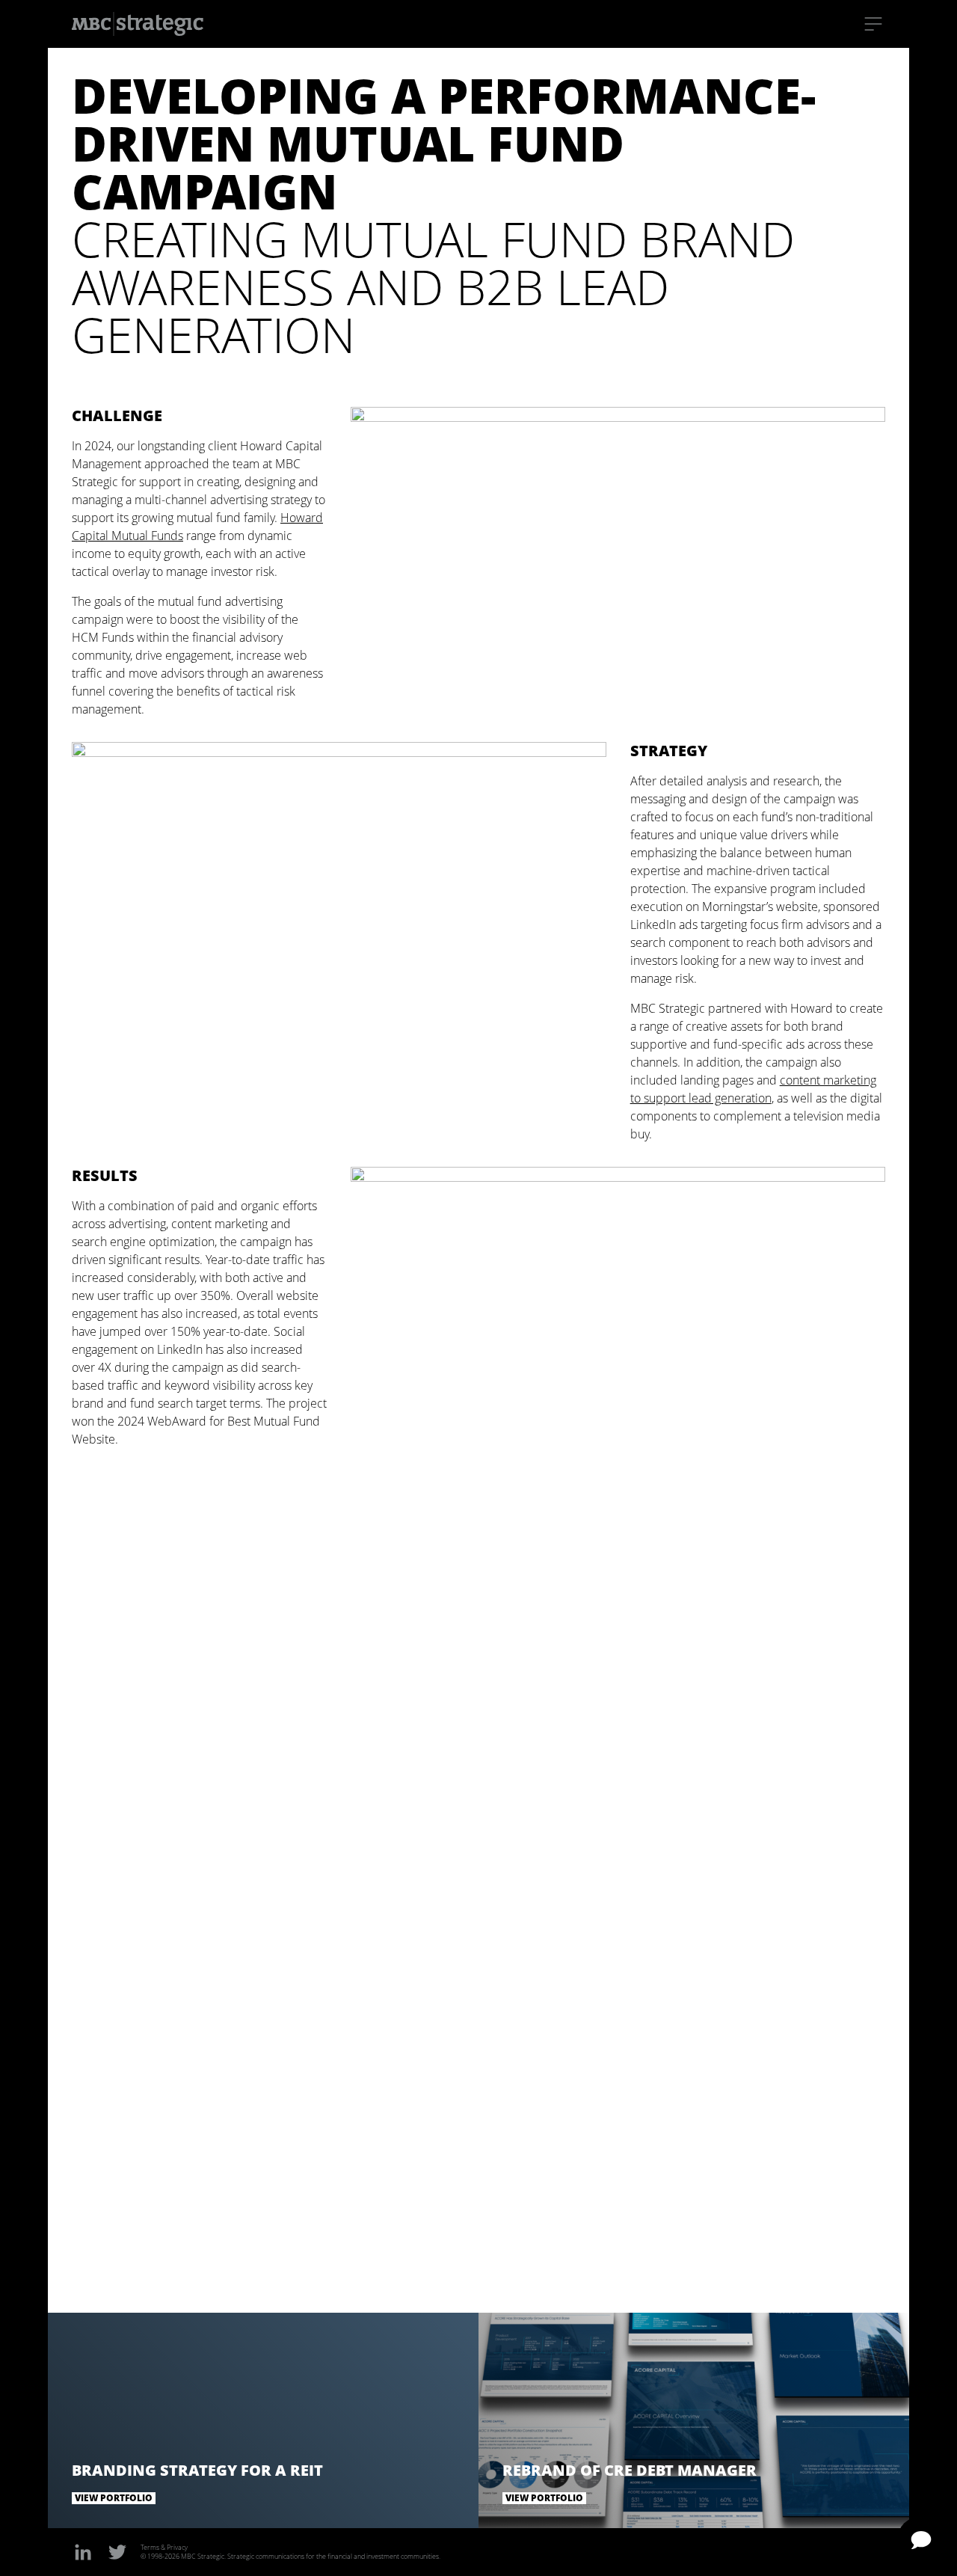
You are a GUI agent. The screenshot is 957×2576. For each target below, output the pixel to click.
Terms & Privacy (164, 2547)
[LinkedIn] (83, 2552)
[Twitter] (117, 2552)
